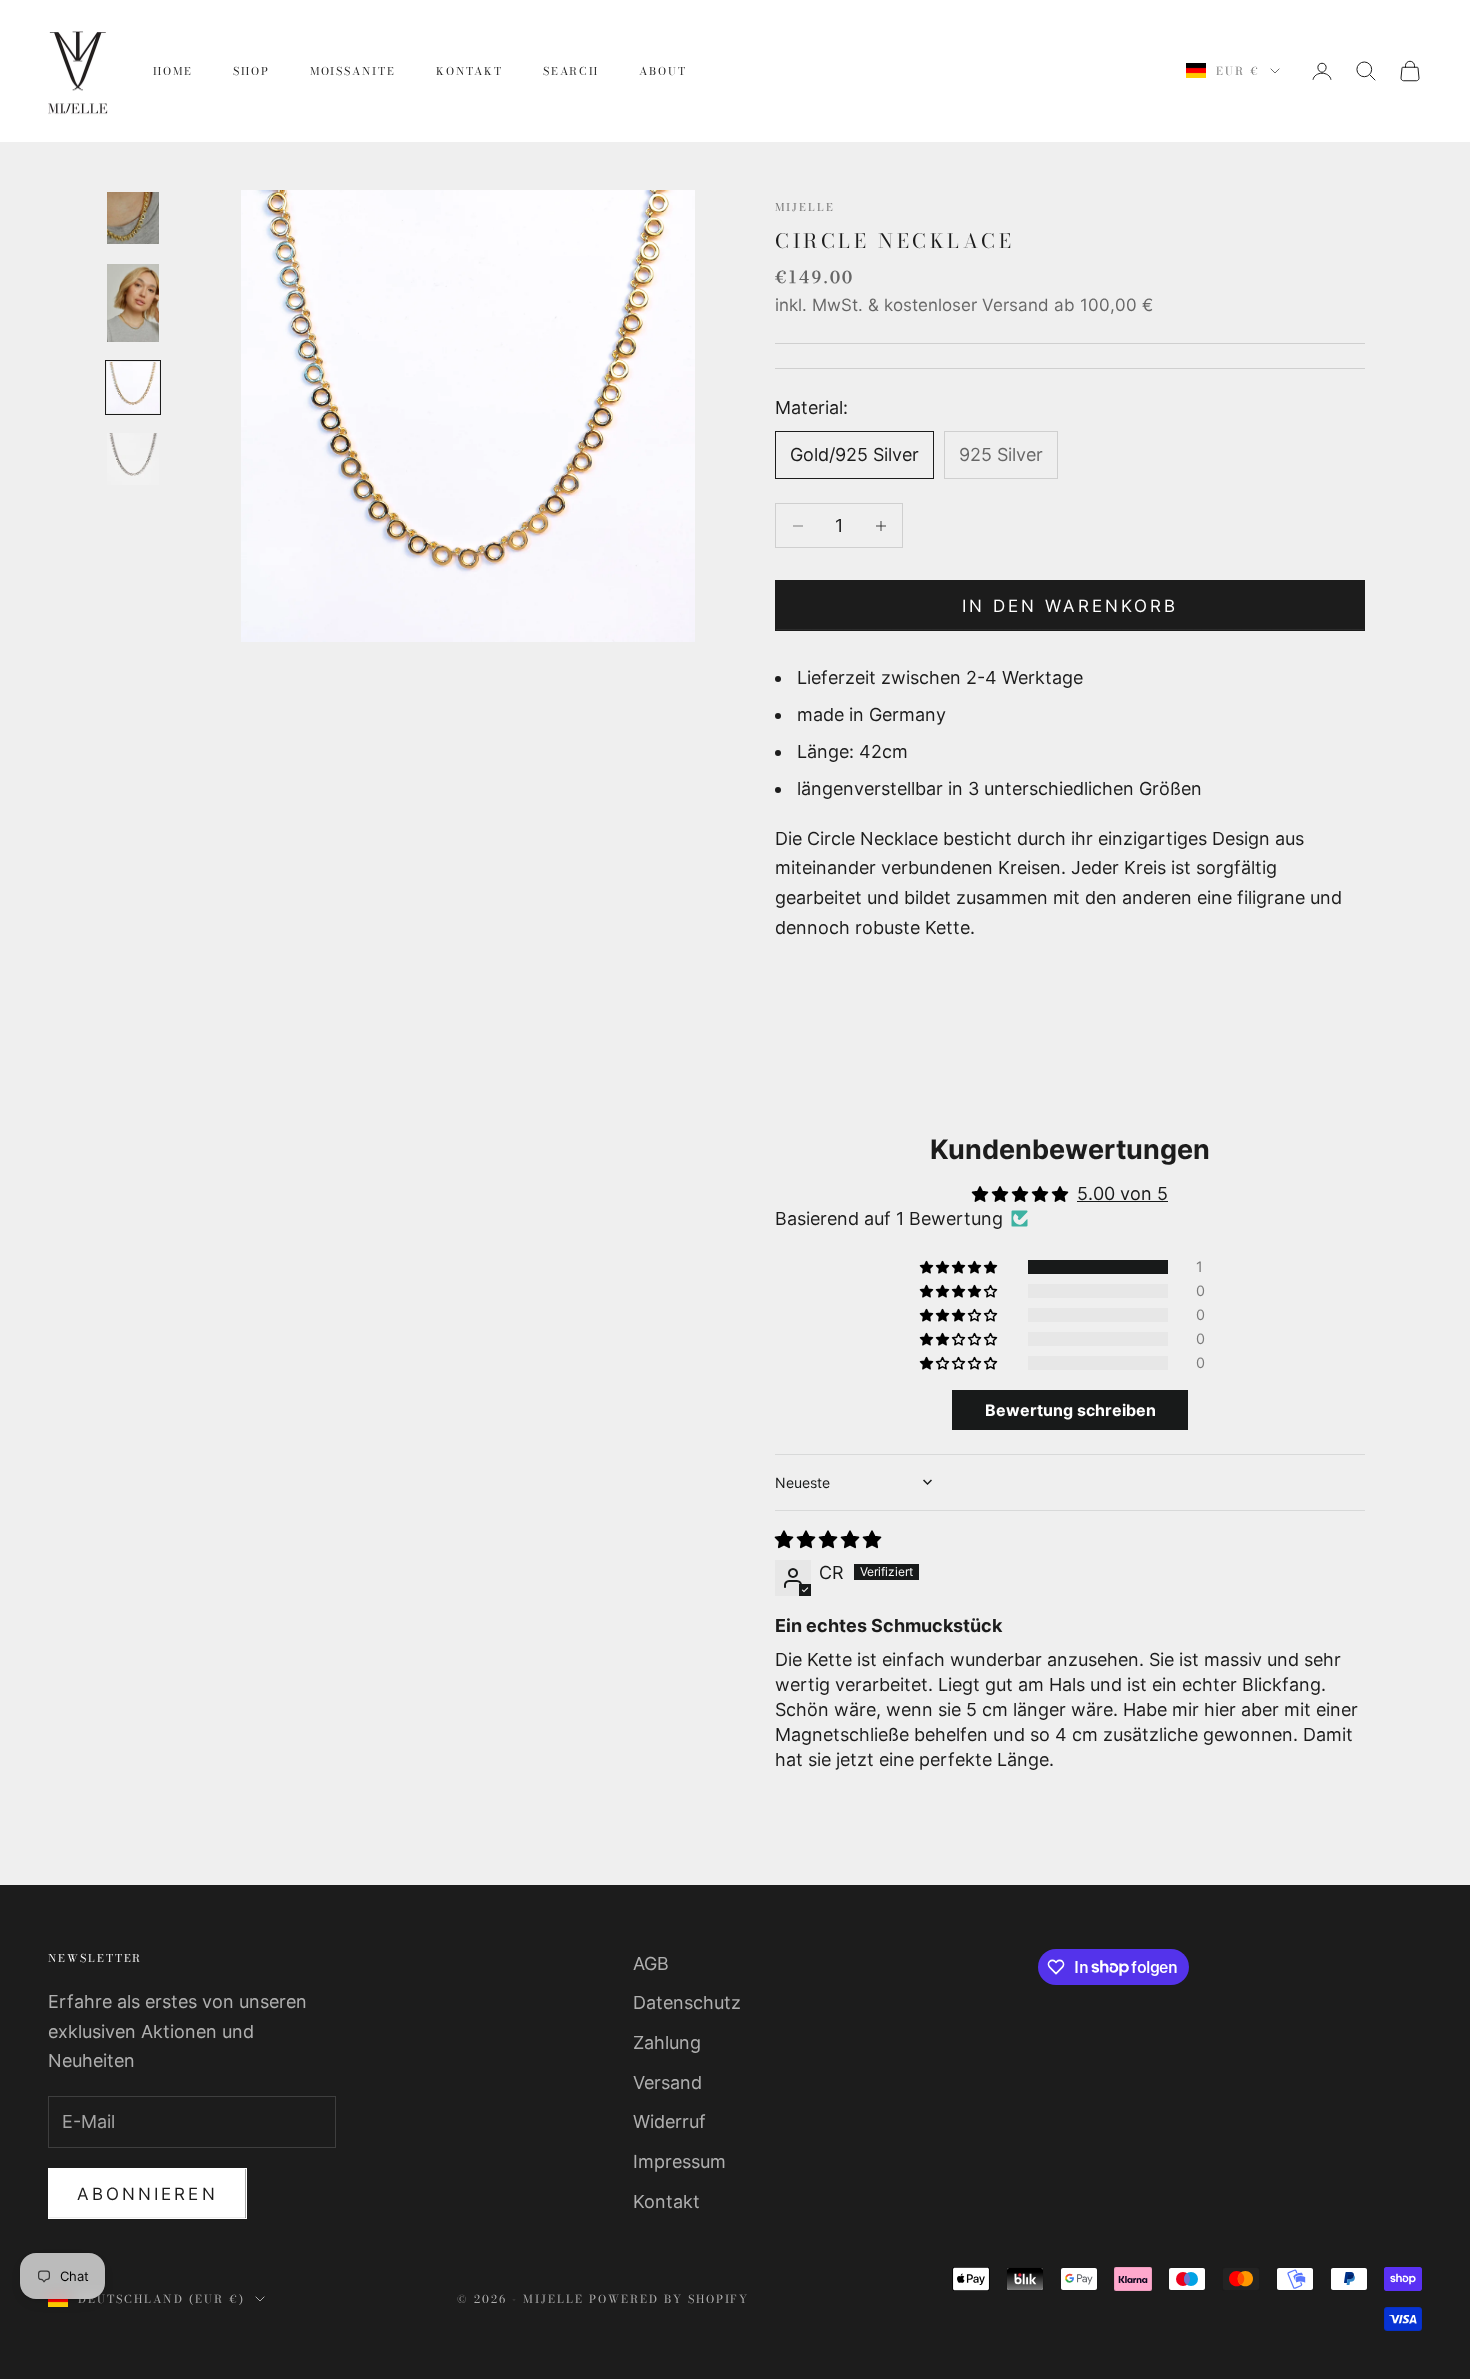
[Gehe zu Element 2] (133, 303)
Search (571, 71)
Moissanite (353, 71)
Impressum (679, 2161)
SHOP (251, 71)
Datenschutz (687, 2002)
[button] (960, 1267)
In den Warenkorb (1070, 606)
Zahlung (667, 2042)
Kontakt (469, 71)
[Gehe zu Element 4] (133, 459)
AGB (651, 1963)
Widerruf (669, 2121)
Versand (667, 2082)
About (663, 71)
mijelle (805, 207)
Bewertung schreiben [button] (1070, 1410)
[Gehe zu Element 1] (133, 218)
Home (173, 71)
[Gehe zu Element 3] (133, 388)
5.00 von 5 (1122, 1193)
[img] (828, 1539)
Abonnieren (147, 2194)
